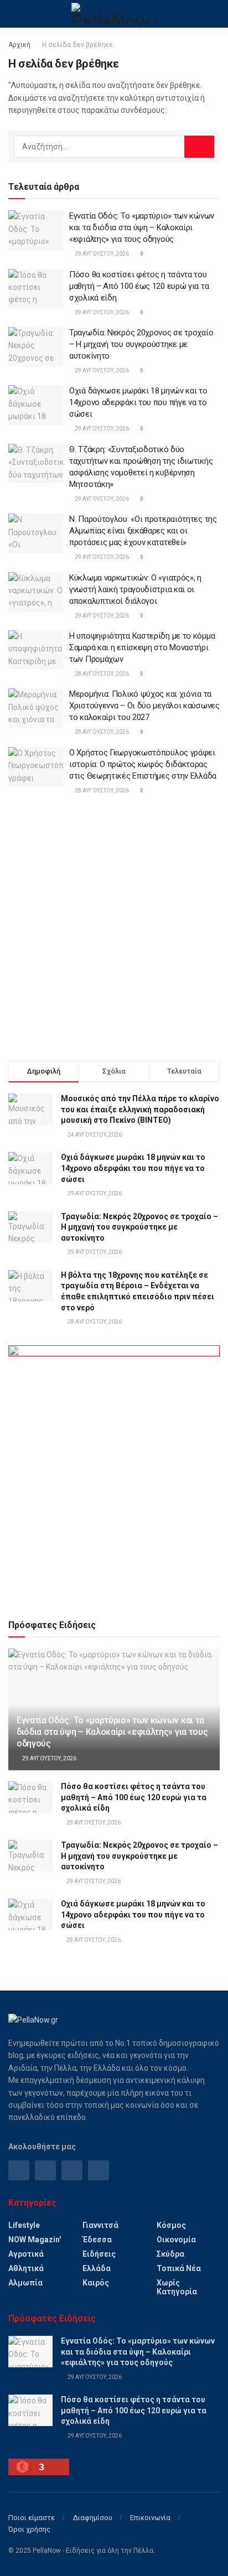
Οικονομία (176, 2240)
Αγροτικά (26, 2254)
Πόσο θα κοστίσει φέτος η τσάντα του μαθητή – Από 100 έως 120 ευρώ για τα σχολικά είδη (139, 286)
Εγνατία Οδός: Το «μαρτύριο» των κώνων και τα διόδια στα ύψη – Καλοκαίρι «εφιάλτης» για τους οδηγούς (142, 227)
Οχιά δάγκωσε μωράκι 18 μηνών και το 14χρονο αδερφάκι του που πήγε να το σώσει (138, 402)
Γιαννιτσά (100, 2225)
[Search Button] (215, 14)
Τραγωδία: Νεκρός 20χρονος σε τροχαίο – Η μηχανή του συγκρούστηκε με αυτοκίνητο (141, 344)
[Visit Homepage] (114, 14)
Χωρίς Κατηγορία (177, 2287)
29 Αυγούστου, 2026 (101, 254)
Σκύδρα (170, 2254)
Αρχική (19, 45)
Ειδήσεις (99, 2254)
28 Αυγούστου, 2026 (101, 674)
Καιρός (96, 2283)
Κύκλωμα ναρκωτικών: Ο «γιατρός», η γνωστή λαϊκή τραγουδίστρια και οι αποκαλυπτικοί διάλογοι (135, 589)
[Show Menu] (13, 14)
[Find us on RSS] (72, 2170)
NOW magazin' (35, 2240)
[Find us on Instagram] (45, 2170)
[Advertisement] (114, 930)
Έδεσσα (97, 2240)
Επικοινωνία (150, 2518)
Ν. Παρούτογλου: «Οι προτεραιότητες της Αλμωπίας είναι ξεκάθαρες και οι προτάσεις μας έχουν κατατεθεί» (143, 531)
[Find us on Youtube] (99, 2170)
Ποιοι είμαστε (32, 2518)
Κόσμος (171, 2225)
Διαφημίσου (92, 2518)
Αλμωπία (25, 2283)
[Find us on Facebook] (19, 2170)
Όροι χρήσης (29, 2529)
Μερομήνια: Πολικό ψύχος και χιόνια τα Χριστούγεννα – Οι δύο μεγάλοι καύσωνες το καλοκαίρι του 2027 (144, 706)
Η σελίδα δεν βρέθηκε (77, 45)
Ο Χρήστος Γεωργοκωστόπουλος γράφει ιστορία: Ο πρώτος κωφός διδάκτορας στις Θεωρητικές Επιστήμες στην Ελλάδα (143, 764)
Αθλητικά (26, 2268)
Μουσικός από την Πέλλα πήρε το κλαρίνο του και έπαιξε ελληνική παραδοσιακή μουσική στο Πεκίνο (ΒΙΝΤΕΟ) (140, 1109)
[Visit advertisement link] (114, 1472)
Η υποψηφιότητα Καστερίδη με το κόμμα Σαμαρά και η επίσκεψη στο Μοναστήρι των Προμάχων (142, 647)
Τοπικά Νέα (179, 2268)
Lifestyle (24, 2225)
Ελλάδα (97, 2268)
